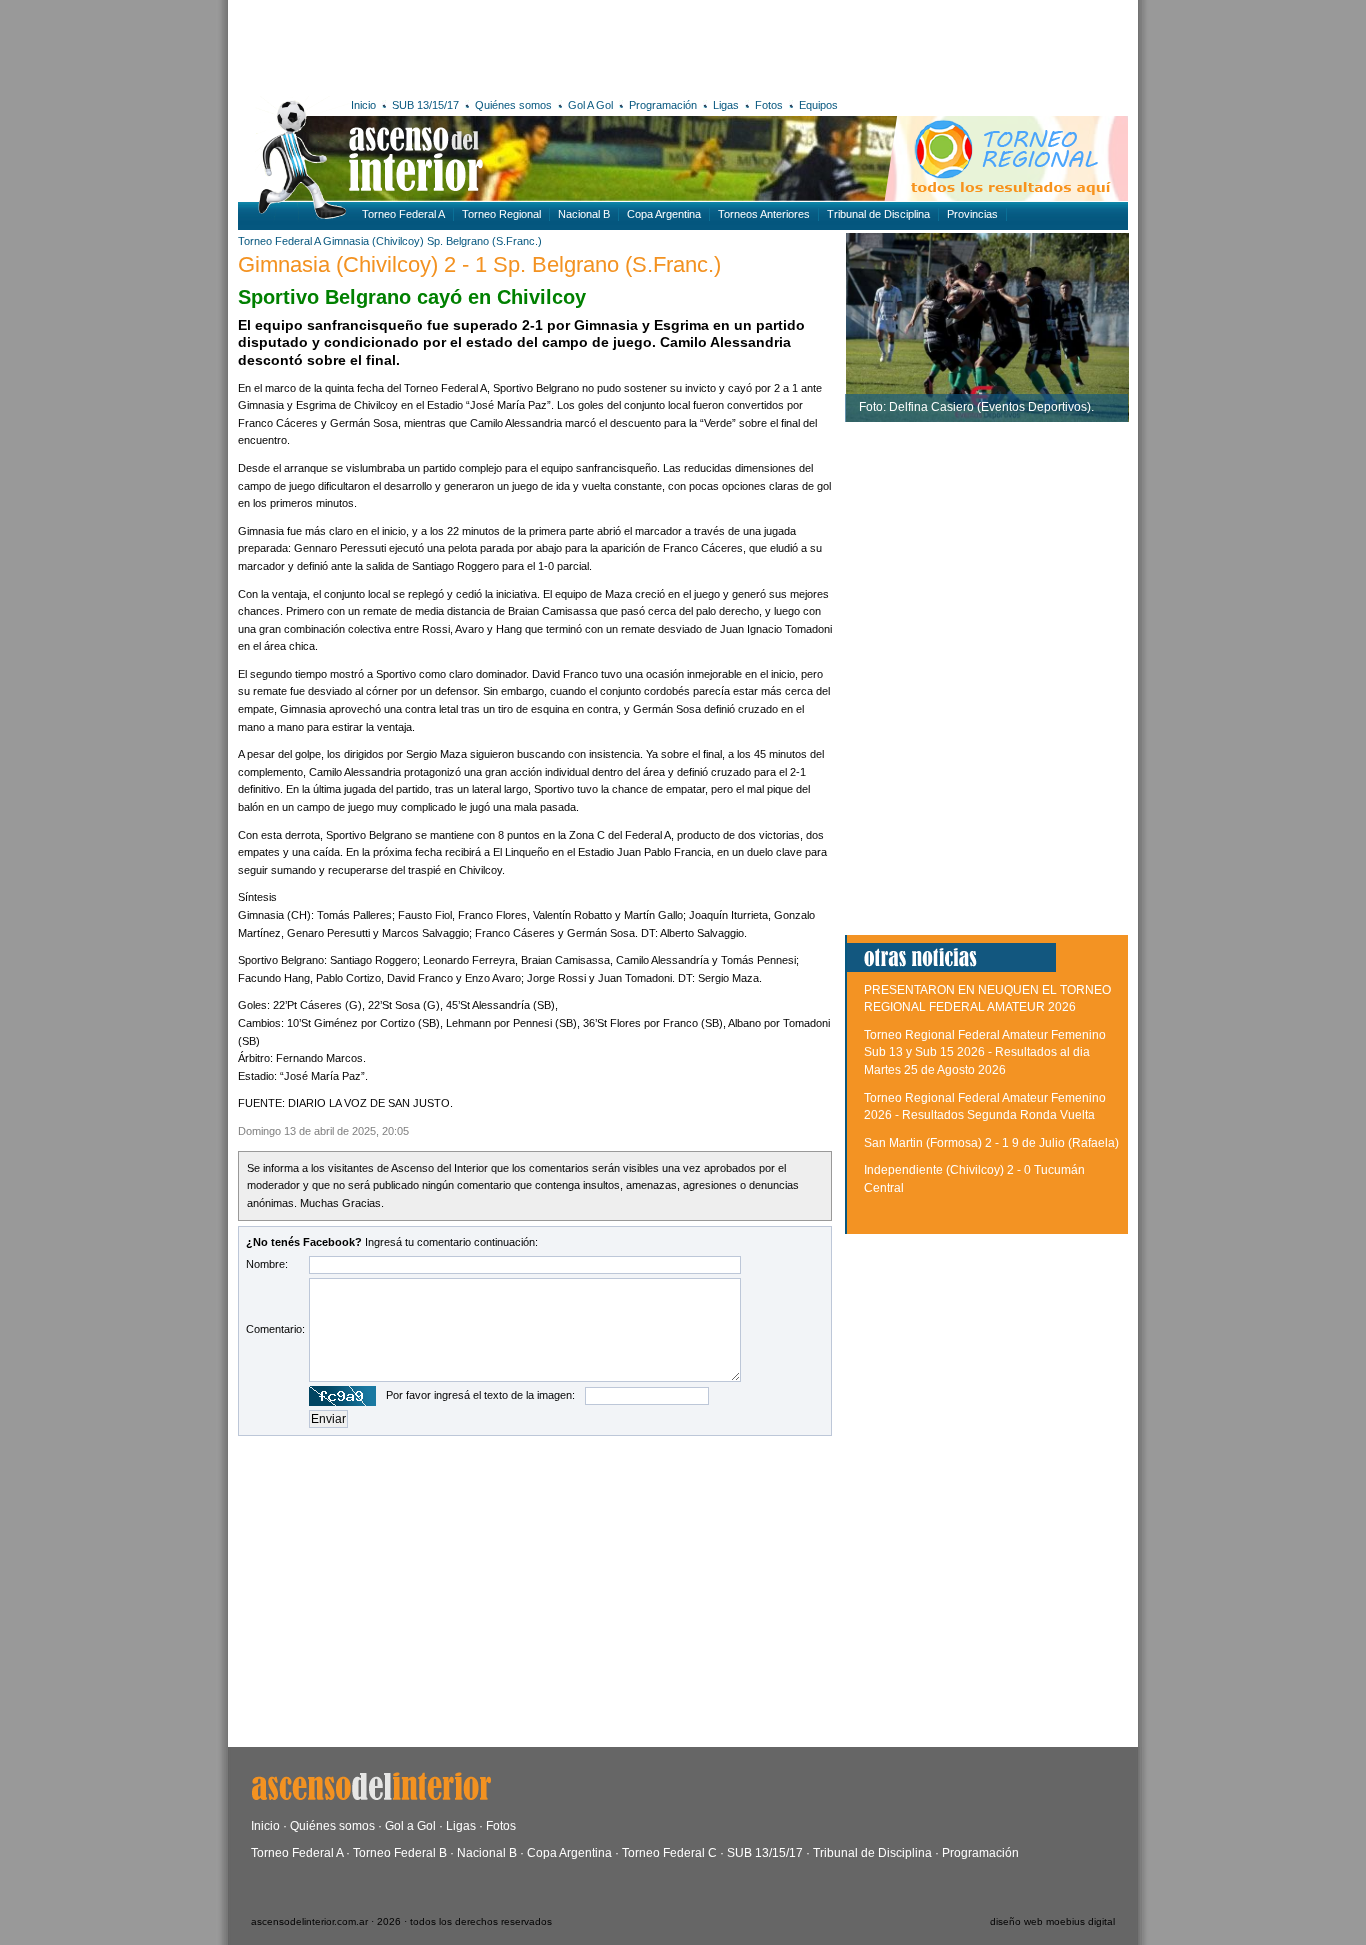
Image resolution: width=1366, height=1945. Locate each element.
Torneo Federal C (669, 1853)
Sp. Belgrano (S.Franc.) (484, 241)
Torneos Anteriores (764, 214)
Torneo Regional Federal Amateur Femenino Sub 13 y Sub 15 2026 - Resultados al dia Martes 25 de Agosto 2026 (985, 1052)
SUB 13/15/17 (425, 105)
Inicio (363, 105)
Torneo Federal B (400, 1853)
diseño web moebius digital (1052, 1921)
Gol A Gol (590, 105)
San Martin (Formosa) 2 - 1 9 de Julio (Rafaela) (991, 1143)
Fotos (769, 105)
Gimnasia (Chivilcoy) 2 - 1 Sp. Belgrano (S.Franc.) (479, 264)
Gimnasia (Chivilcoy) (373, 241)
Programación (663, 105)
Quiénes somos (513, 105)
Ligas (726, 105)
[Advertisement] (530, 45)
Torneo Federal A (403, 214)
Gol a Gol (410, 1826)
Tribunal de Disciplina (878, 214)
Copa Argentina (664, 214)
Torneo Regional (501, 214)
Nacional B (584, 214)
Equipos (818, 105)
